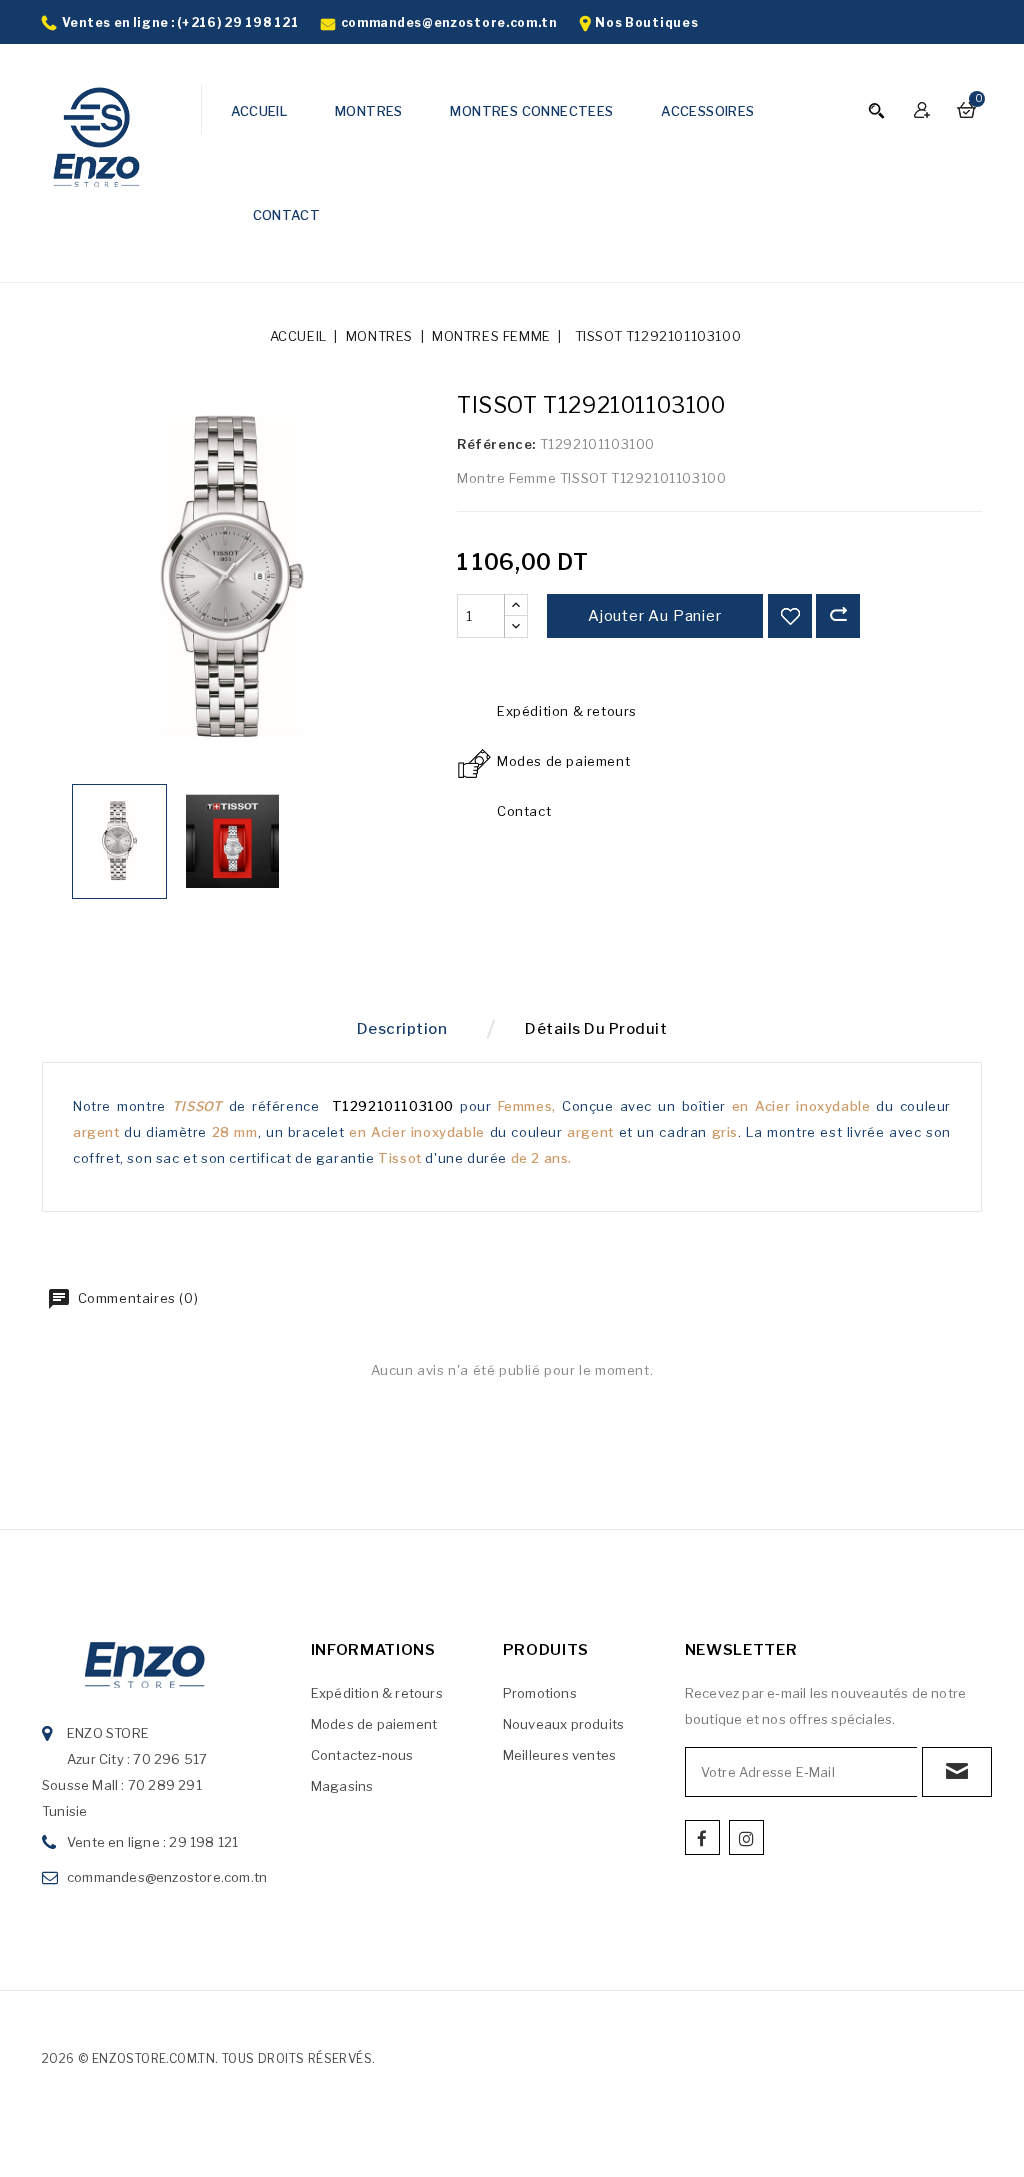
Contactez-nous (362, 1755)
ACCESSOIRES (707, 111)
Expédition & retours (377, 1693)
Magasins (342, 1786)
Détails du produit (596, 1029)
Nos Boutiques (646, 22)
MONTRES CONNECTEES (531, 111)
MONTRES (369, 111)
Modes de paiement (374, 1724)
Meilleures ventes (559, 1755)
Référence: (496, 444)
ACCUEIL (259, 111)
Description (402, 1029)
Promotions (540, 1693)
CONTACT (287, 215)
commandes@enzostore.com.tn (449, 22)
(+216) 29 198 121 (237, 22)
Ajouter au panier (655, 616)
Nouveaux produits (563, 1724)
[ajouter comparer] (838, 616)
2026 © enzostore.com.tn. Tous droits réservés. (208, 2058)
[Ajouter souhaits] (790, 616)
